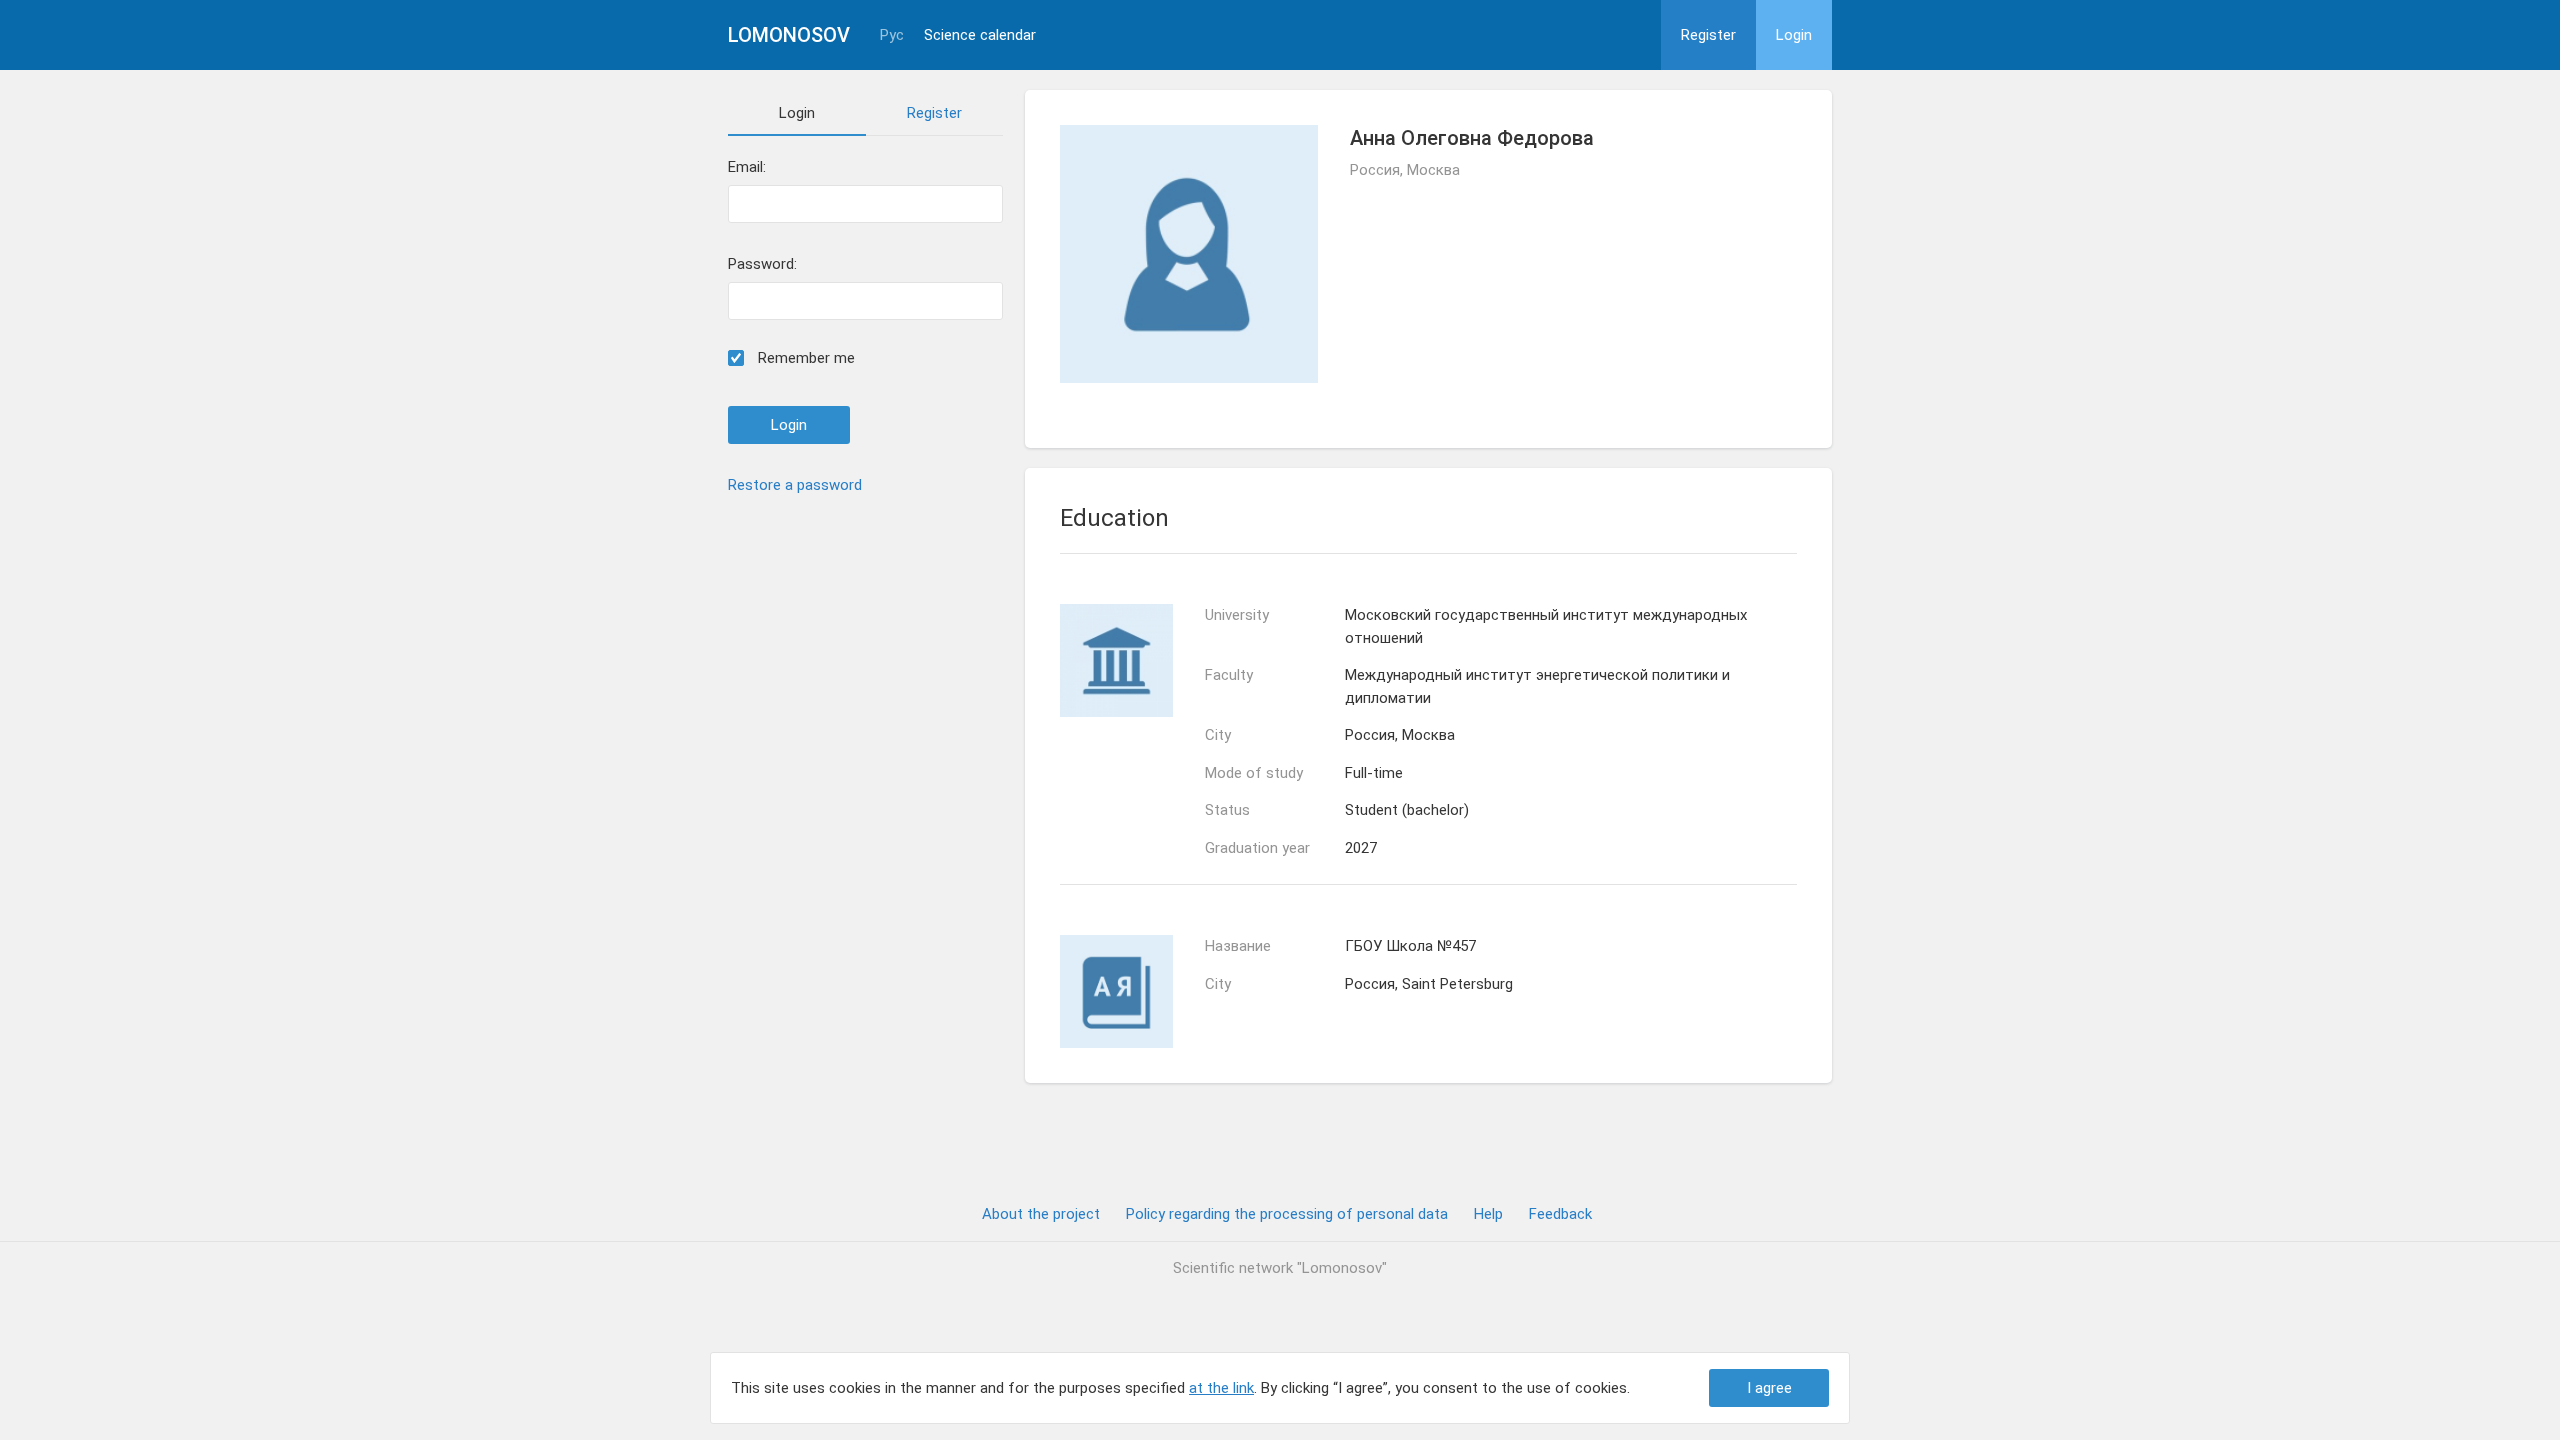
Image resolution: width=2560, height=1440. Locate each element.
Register (1708, 35)
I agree (1769, 1388)
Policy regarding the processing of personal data (1287, 1214)
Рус (892, 35)
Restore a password (795, 485)
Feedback (1560, 1214)
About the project (1041, 1214)
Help (1488, 1214)
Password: (762, 264)
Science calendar (980, 35)
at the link (1221, 1388)
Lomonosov (789, 35)
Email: (747, 167)
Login (1794, 35)
